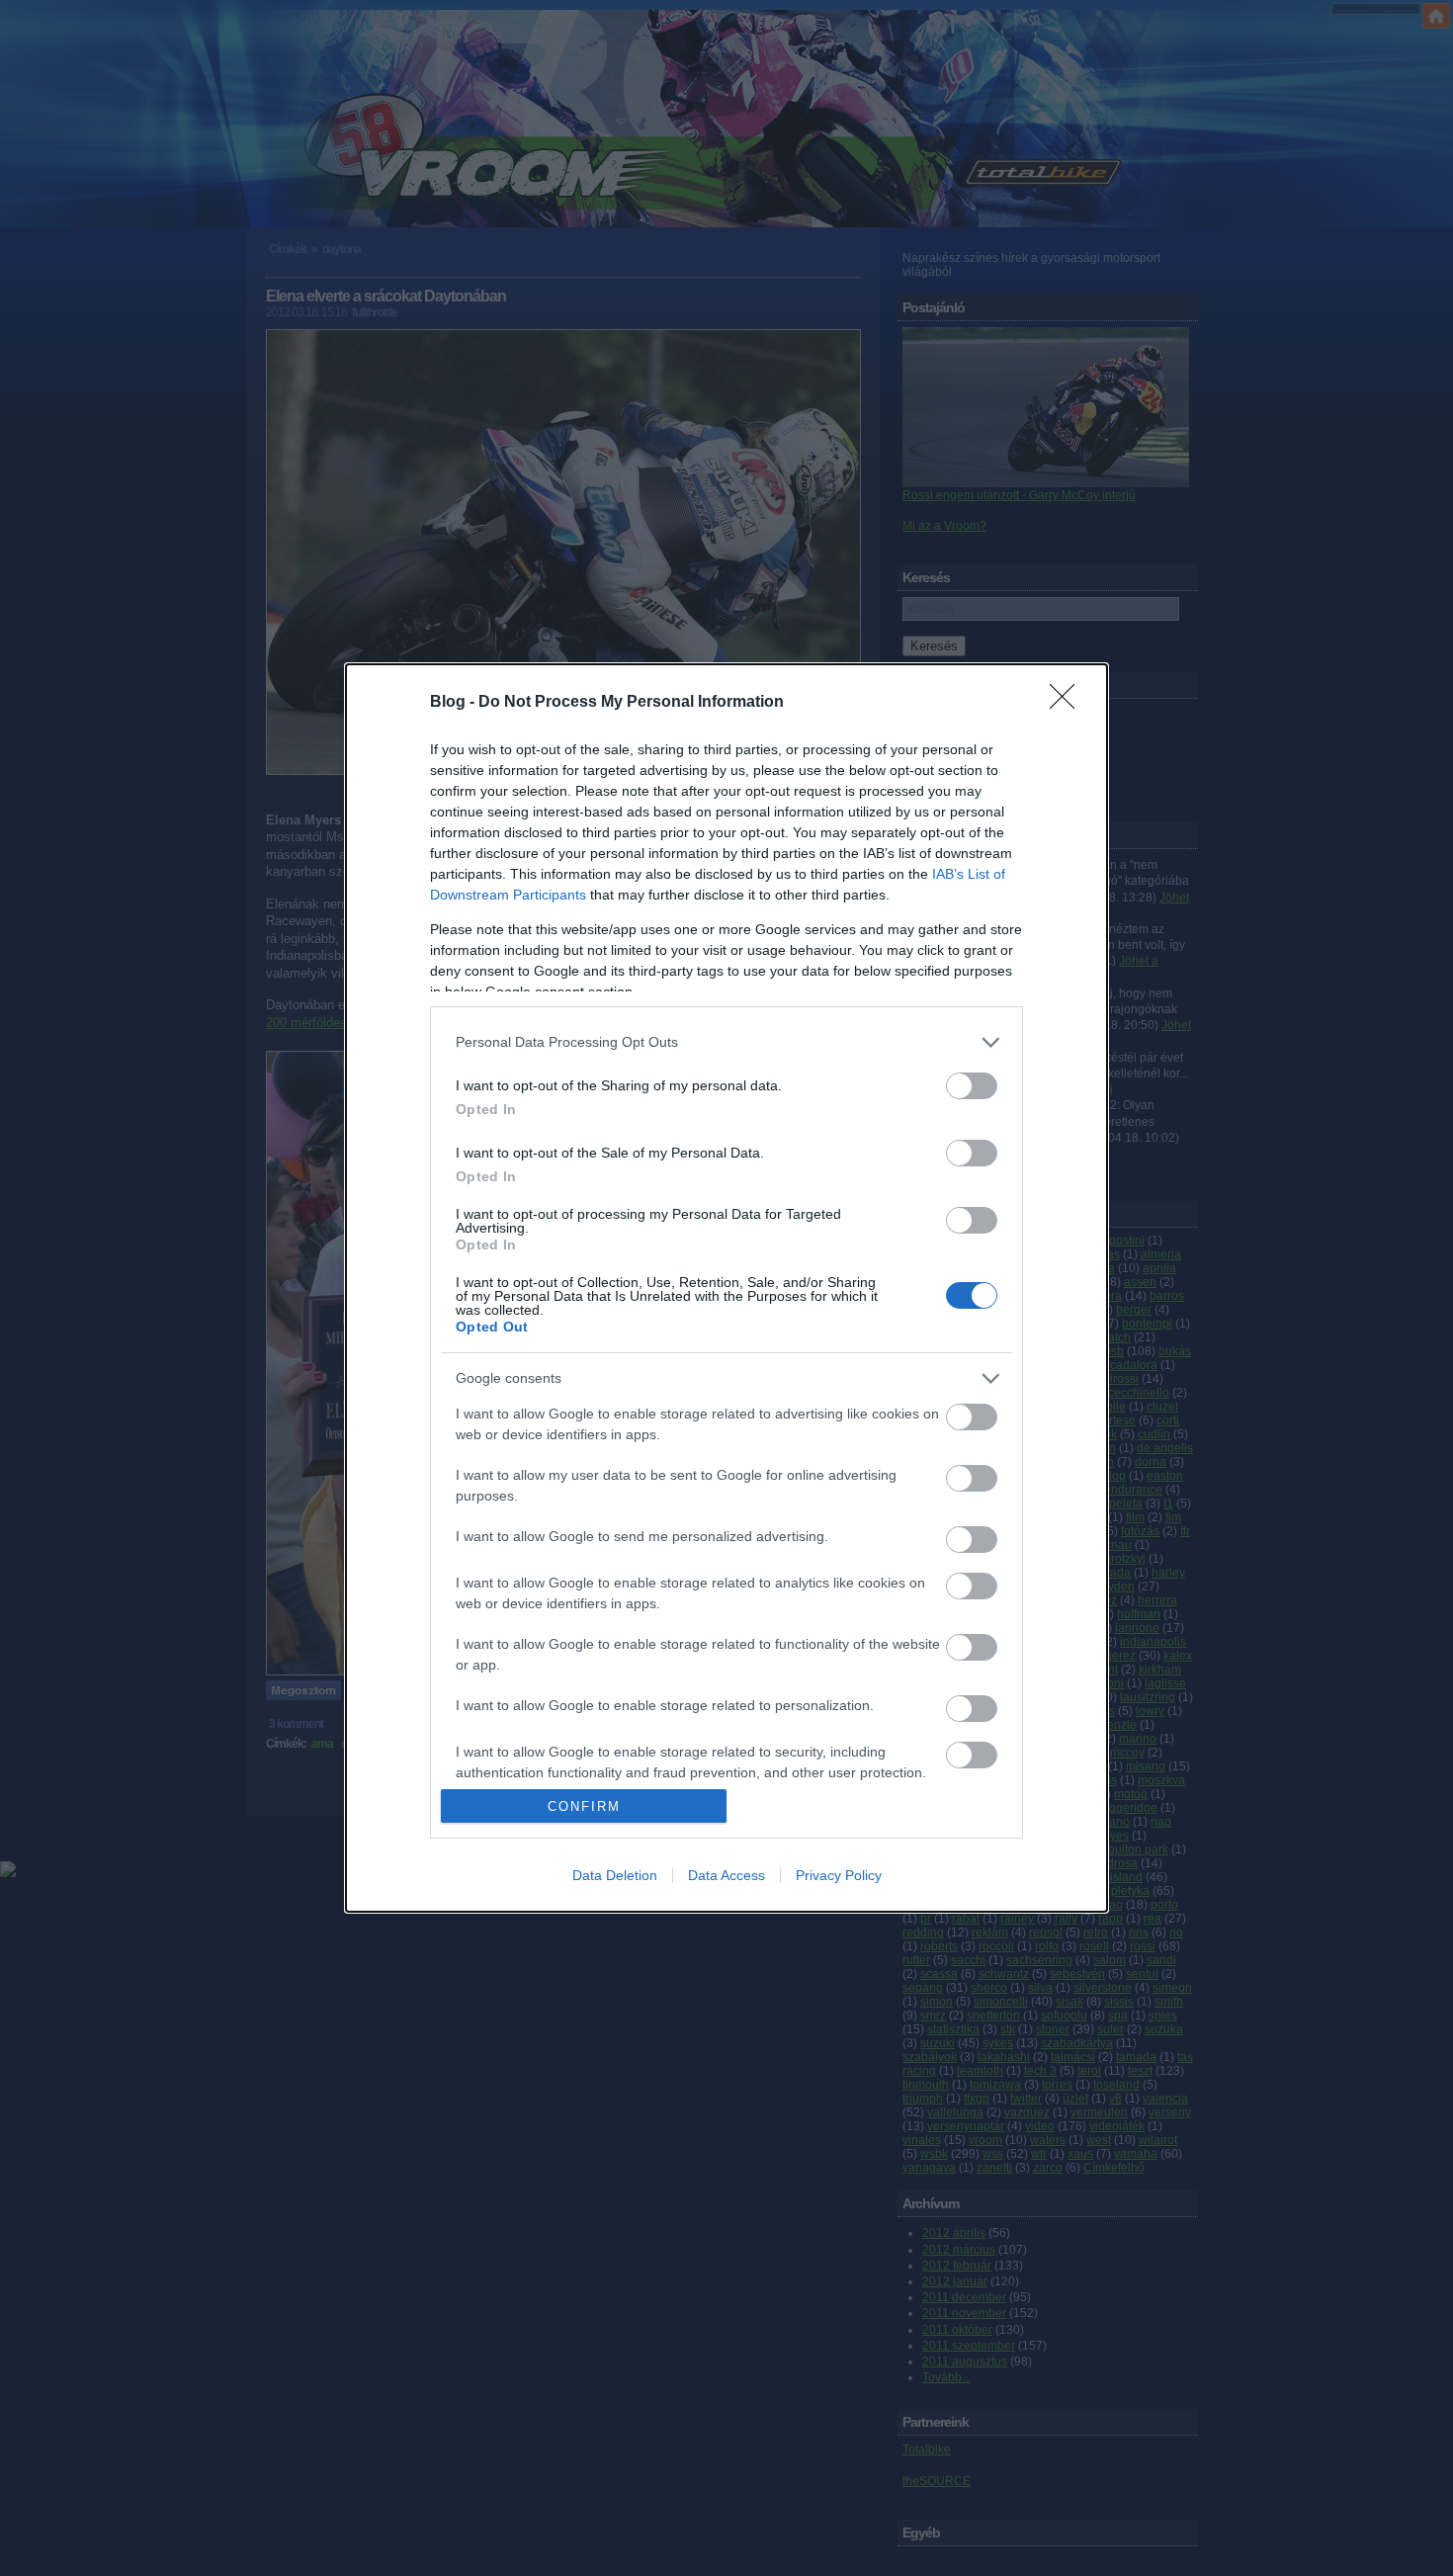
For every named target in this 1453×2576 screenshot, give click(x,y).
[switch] (972, 1086)
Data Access (726, 1875)
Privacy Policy (839, 1875)
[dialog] (726, 1288)
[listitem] (726, 1042)
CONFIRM (584, 1806)
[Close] (1068, 703)
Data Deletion (615, 1875)
